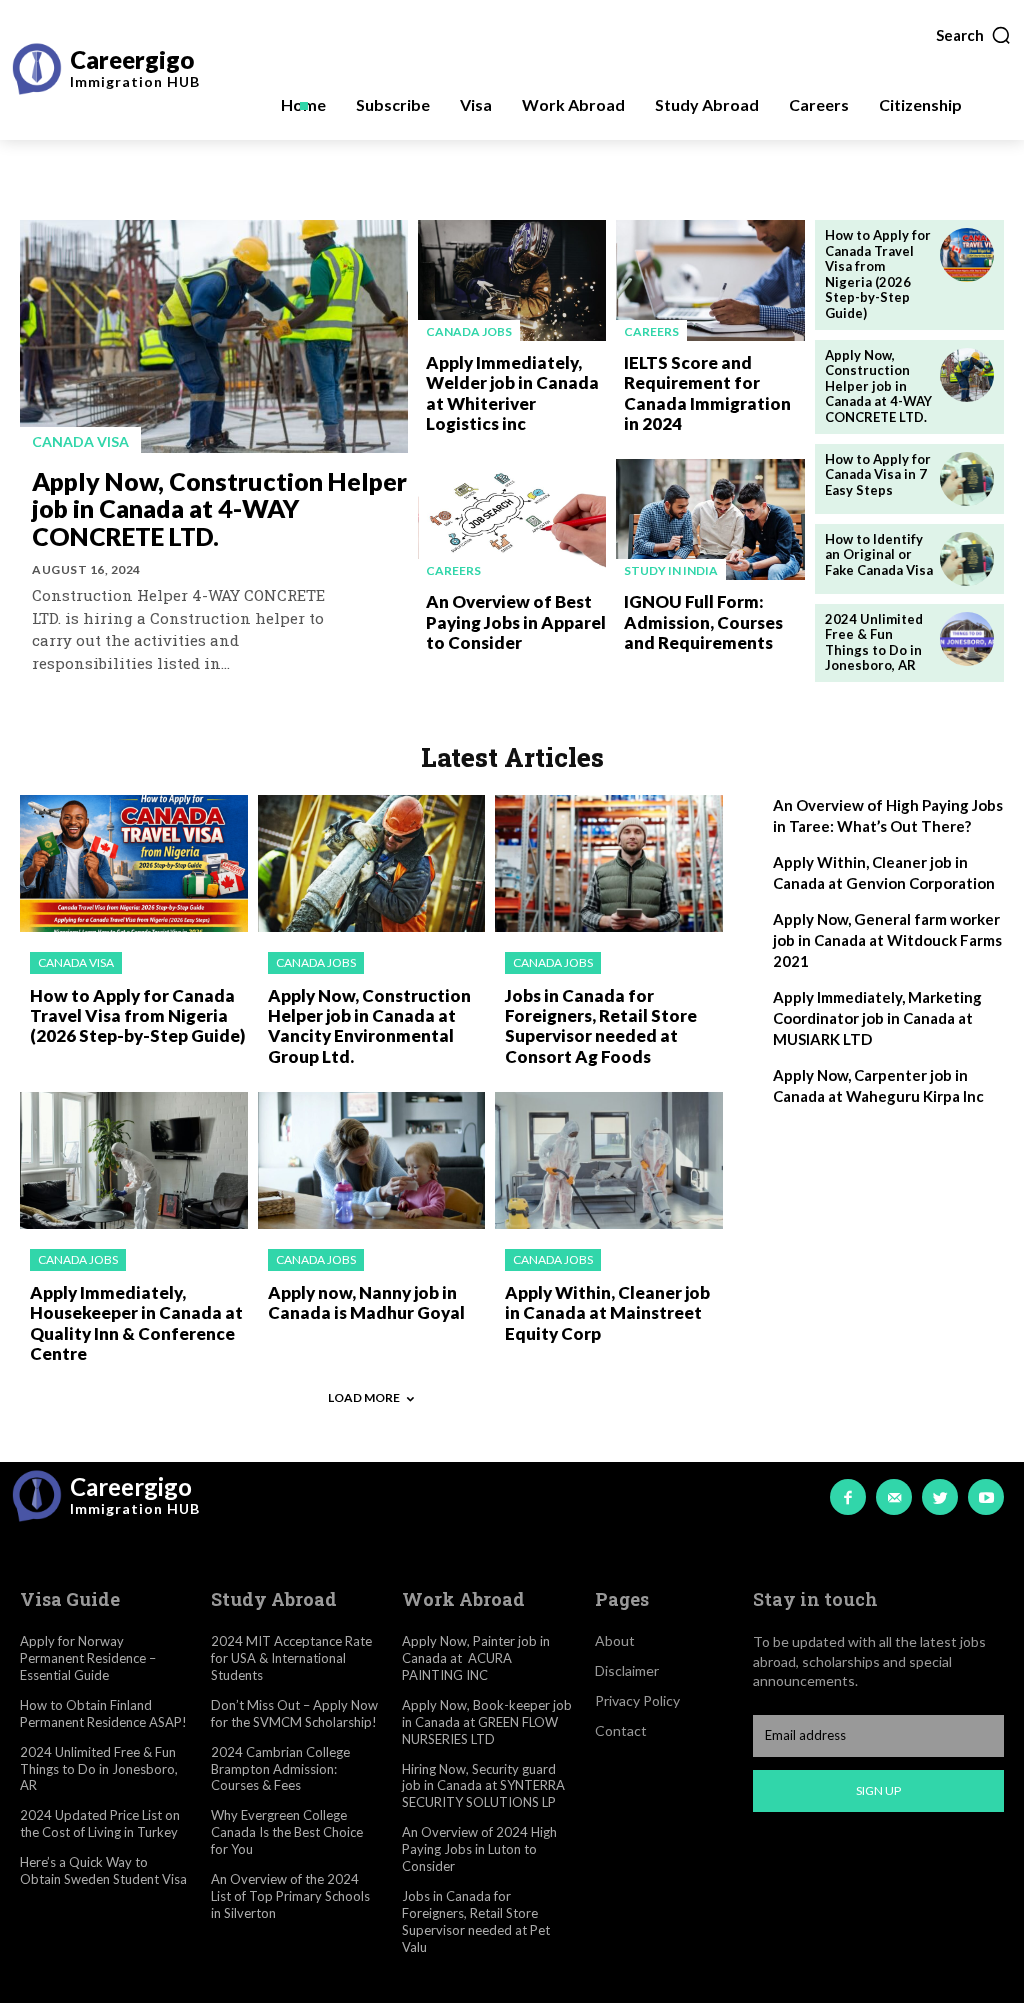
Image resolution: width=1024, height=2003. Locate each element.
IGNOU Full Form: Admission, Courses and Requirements (703, 622)
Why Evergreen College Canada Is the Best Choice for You (287, 1832)
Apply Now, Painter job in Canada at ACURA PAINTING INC (476, 1658)
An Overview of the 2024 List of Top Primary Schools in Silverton (290, 1896)
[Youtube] (986, 1497)
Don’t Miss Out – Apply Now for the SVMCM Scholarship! (294, 1713)
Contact (621, 1730)
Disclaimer (627, 1670)
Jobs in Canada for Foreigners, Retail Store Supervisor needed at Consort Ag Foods (601, 1026)
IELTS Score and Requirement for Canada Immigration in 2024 (707, 393)
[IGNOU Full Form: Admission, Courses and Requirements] (710, 519)
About (615, 1640)
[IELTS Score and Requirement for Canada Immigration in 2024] (710, 280)
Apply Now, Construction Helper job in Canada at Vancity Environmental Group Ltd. (369, 1026)
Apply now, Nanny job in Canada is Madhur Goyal (366, 1302)
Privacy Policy (637, 1700)
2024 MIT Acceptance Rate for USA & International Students (291, 1658)
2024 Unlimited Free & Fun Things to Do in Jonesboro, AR (874, 642)
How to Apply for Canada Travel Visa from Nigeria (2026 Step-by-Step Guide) (878, 274)
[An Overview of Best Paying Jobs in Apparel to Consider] (512, 519)
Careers (651, 331)
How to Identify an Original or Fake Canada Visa (879, 554)
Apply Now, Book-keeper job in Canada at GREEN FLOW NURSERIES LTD (487, 1722)
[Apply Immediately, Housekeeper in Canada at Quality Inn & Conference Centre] (134, 1160)
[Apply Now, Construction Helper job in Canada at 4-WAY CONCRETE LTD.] (214, 336)
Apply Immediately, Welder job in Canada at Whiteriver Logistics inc (512, 393)
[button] (974, 35)
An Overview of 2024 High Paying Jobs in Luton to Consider (479, 1849)
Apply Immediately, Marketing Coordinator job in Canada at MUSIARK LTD (877, 1018)
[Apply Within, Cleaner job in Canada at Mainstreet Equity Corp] (609, 1160)
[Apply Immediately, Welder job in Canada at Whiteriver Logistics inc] (512, 280)
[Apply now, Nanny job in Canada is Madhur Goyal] (372, 1160)
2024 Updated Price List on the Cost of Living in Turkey (100, 1823)
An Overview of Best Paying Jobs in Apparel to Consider (516, 622)
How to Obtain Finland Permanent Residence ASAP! (103, 1713)
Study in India (671, 570)
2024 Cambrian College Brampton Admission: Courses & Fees (280, 1769)
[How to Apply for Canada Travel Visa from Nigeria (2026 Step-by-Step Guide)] (967, 255)
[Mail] (894, 1497)
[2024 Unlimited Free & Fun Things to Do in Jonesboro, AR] (967, 639)
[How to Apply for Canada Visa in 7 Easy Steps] (967, 479)
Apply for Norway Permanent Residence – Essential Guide (88, 1658)
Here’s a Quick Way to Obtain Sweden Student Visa (103, 1870)
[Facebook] (848, 1497)
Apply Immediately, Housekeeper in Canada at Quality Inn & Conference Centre (136, 1323)
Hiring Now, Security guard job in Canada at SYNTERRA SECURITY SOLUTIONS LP (483, 1786)
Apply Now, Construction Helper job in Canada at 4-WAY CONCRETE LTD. (219, 508)
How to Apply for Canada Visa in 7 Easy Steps (878, 474)
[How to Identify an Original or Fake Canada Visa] (967, 559)
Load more (364, 1397)
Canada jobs (469, 331)
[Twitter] (940, 1497)
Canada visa (80, 441)
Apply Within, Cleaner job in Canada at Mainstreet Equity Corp (607, 1313)
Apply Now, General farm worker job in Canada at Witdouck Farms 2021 (887, 940)
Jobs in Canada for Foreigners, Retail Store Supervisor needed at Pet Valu (476, 1921)
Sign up (878, 1790)
